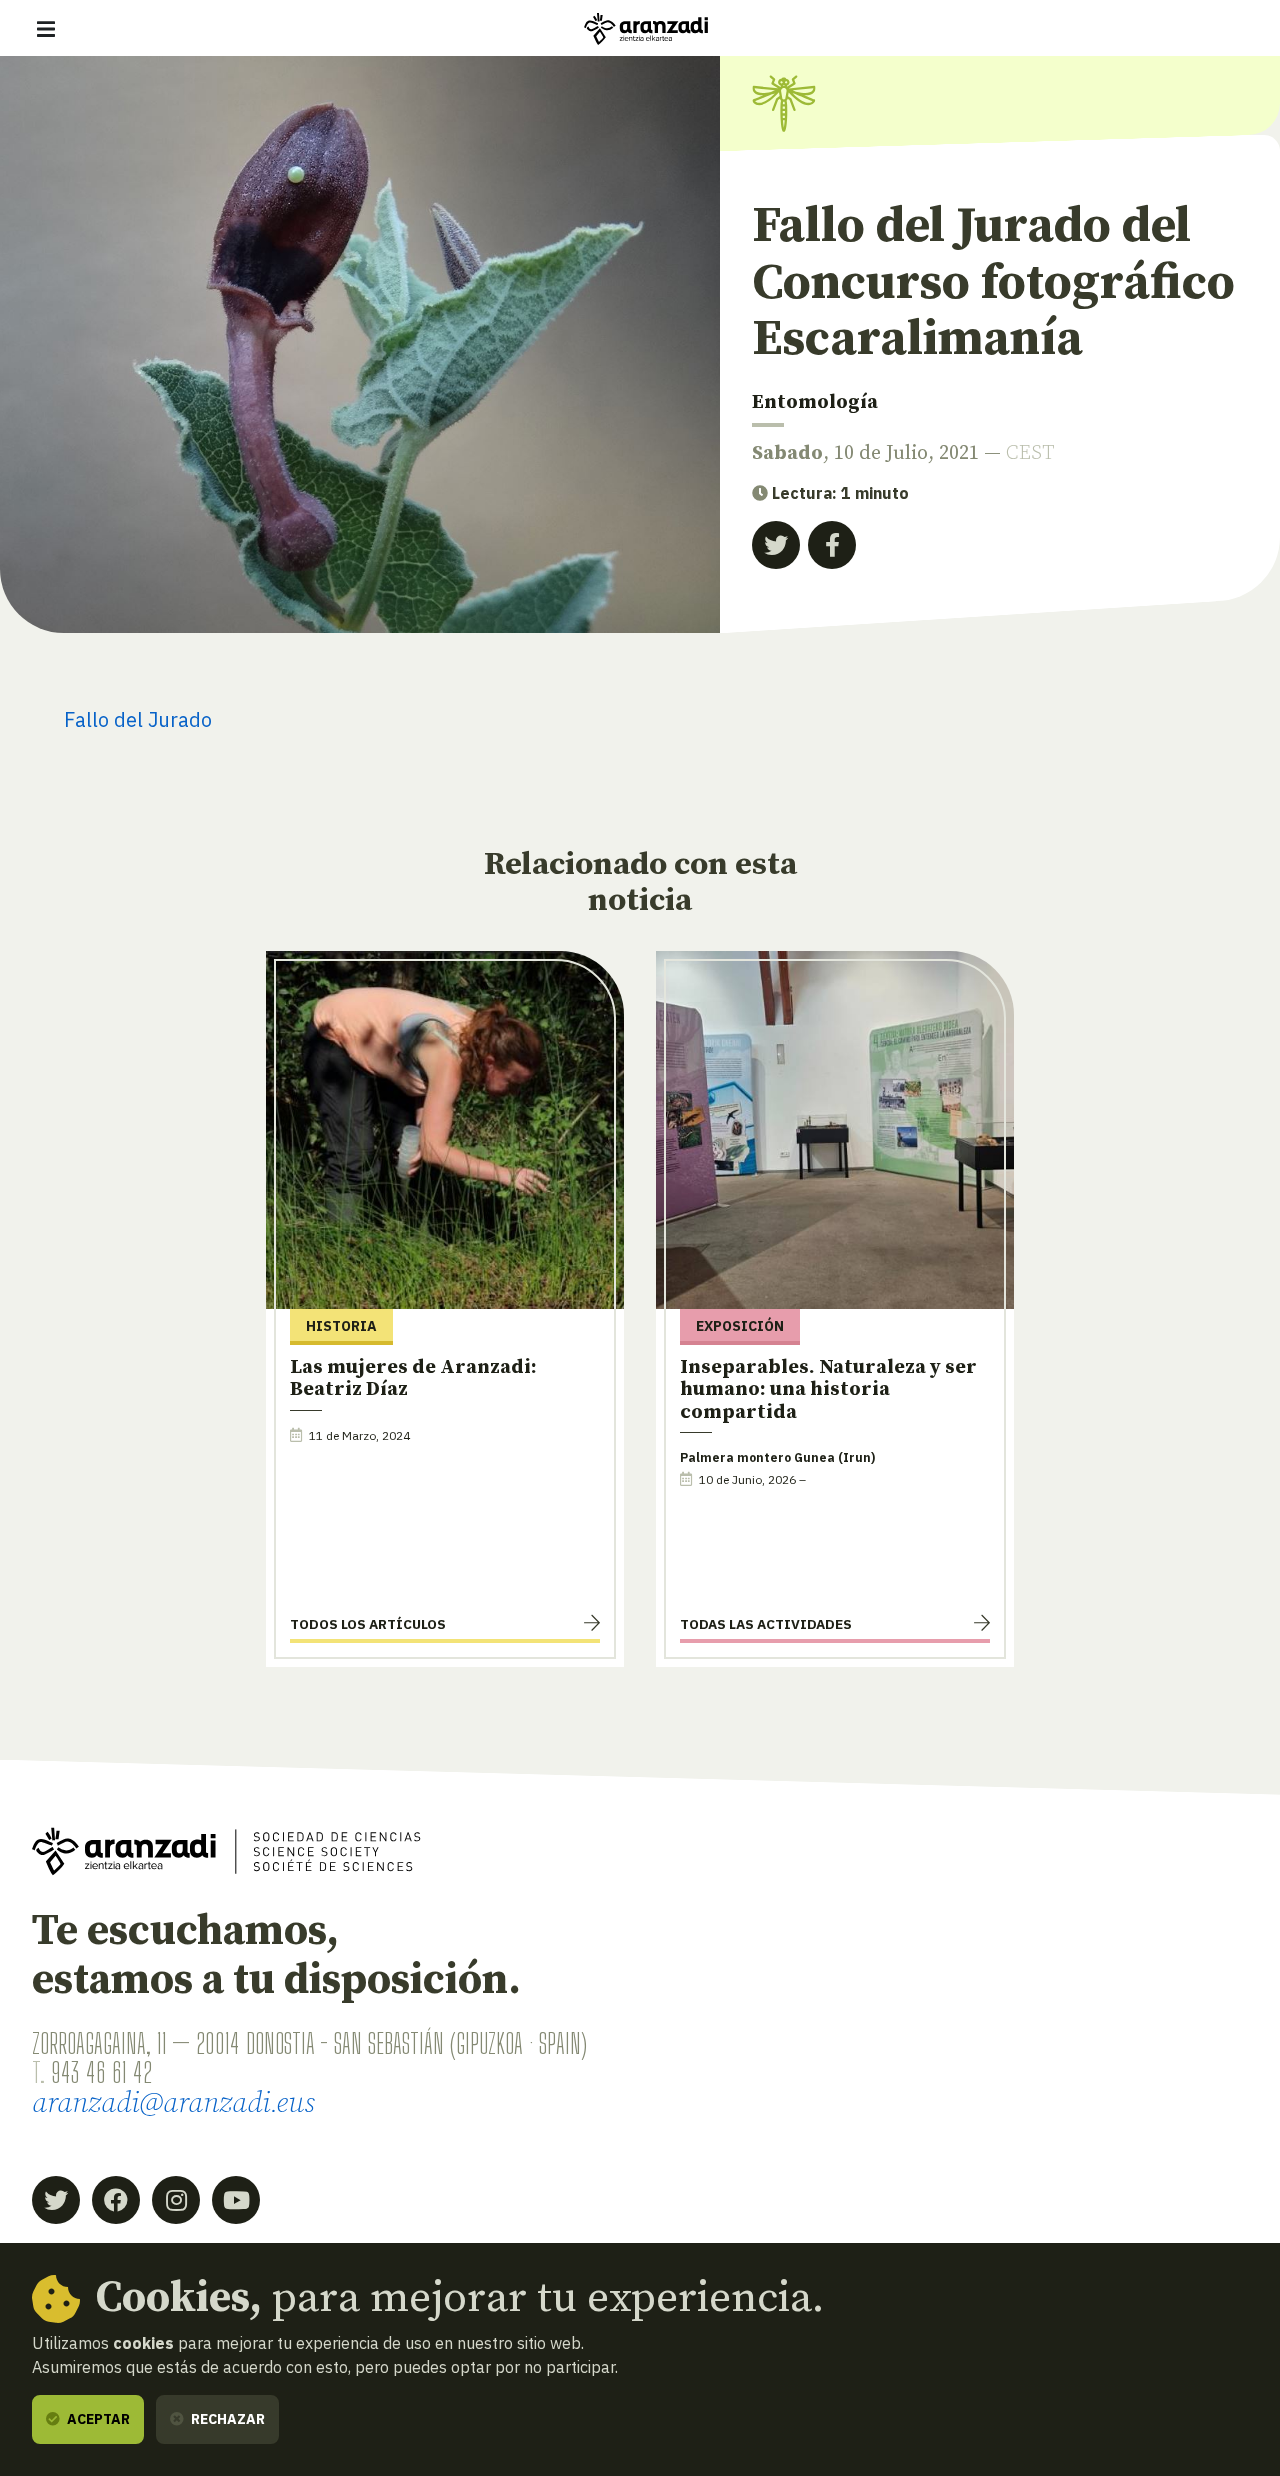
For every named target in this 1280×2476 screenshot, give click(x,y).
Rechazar (226, 2419)
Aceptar (97, 2419)
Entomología (815, 402)
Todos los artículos (368, 1624)
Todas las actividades (766, 1624)
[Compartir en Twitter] (776, 545)
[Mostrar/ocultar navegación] (46, 29)
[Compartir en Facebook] (832, 545)
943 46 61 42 (101, 2072)
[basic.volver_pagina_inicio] (646, 29)
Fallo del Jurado (138, 719)
